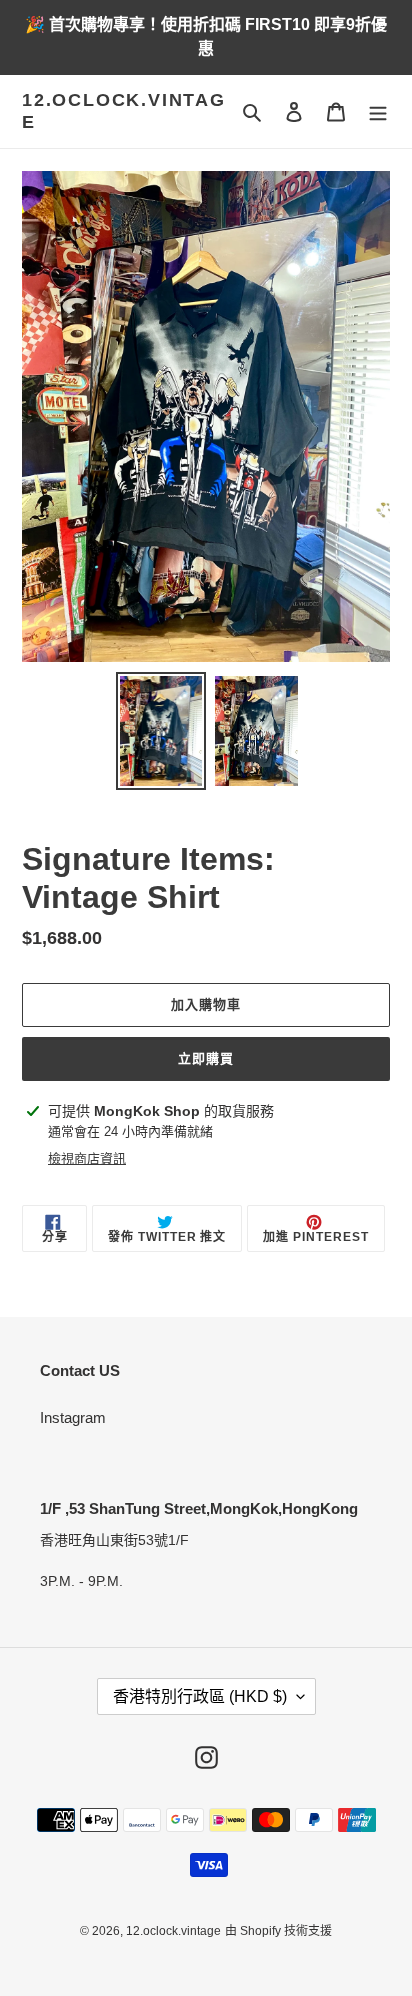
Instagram (73, 1417)
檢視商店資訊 (87, 1158)
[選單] (378, 111)
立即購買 (206, 1058)
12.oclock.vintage (124, 111)
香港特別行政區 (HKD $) (200, 1696)
